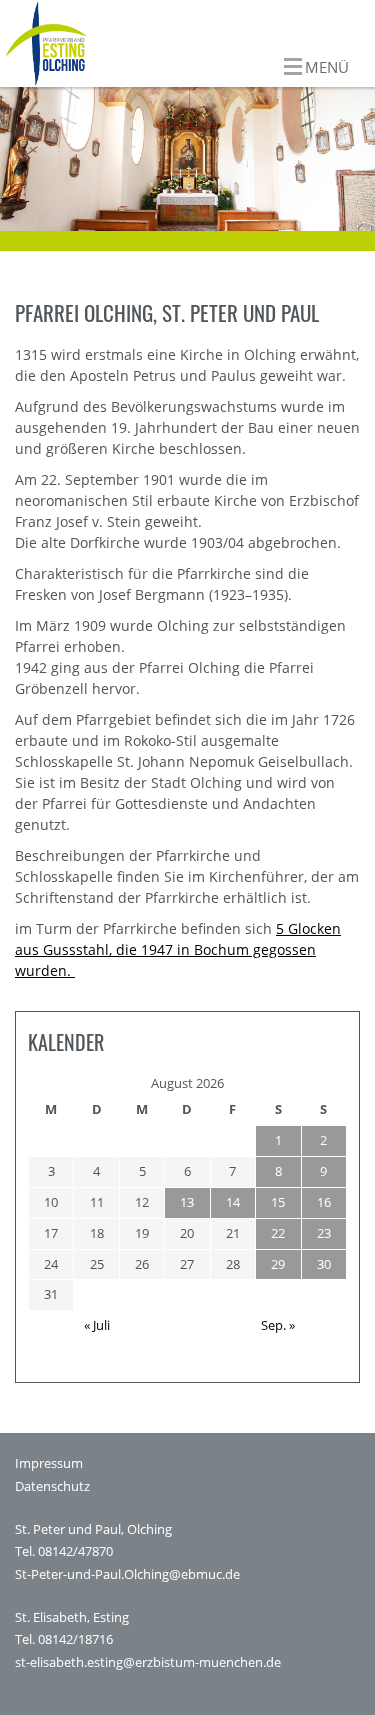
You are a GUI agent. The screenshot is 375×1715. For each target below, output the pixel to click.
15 (278, 1202)
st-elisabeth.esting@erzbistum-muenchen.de (148, 1662)
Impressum (49, 1463)
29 (278, 1264)
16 (324, 1202)
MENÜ (327, 67)
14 (233, 1202)
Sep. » (278, 1325)
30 (324, 1264)
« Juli (97, 1325)
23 (324, 1233)
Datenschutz (52, 1486)
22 (278, 1233)
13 (187, 1202)
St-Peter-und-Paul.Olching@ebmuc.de (127, 1574)
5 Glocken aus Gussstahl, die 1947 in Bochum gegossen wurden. (178, 949)
